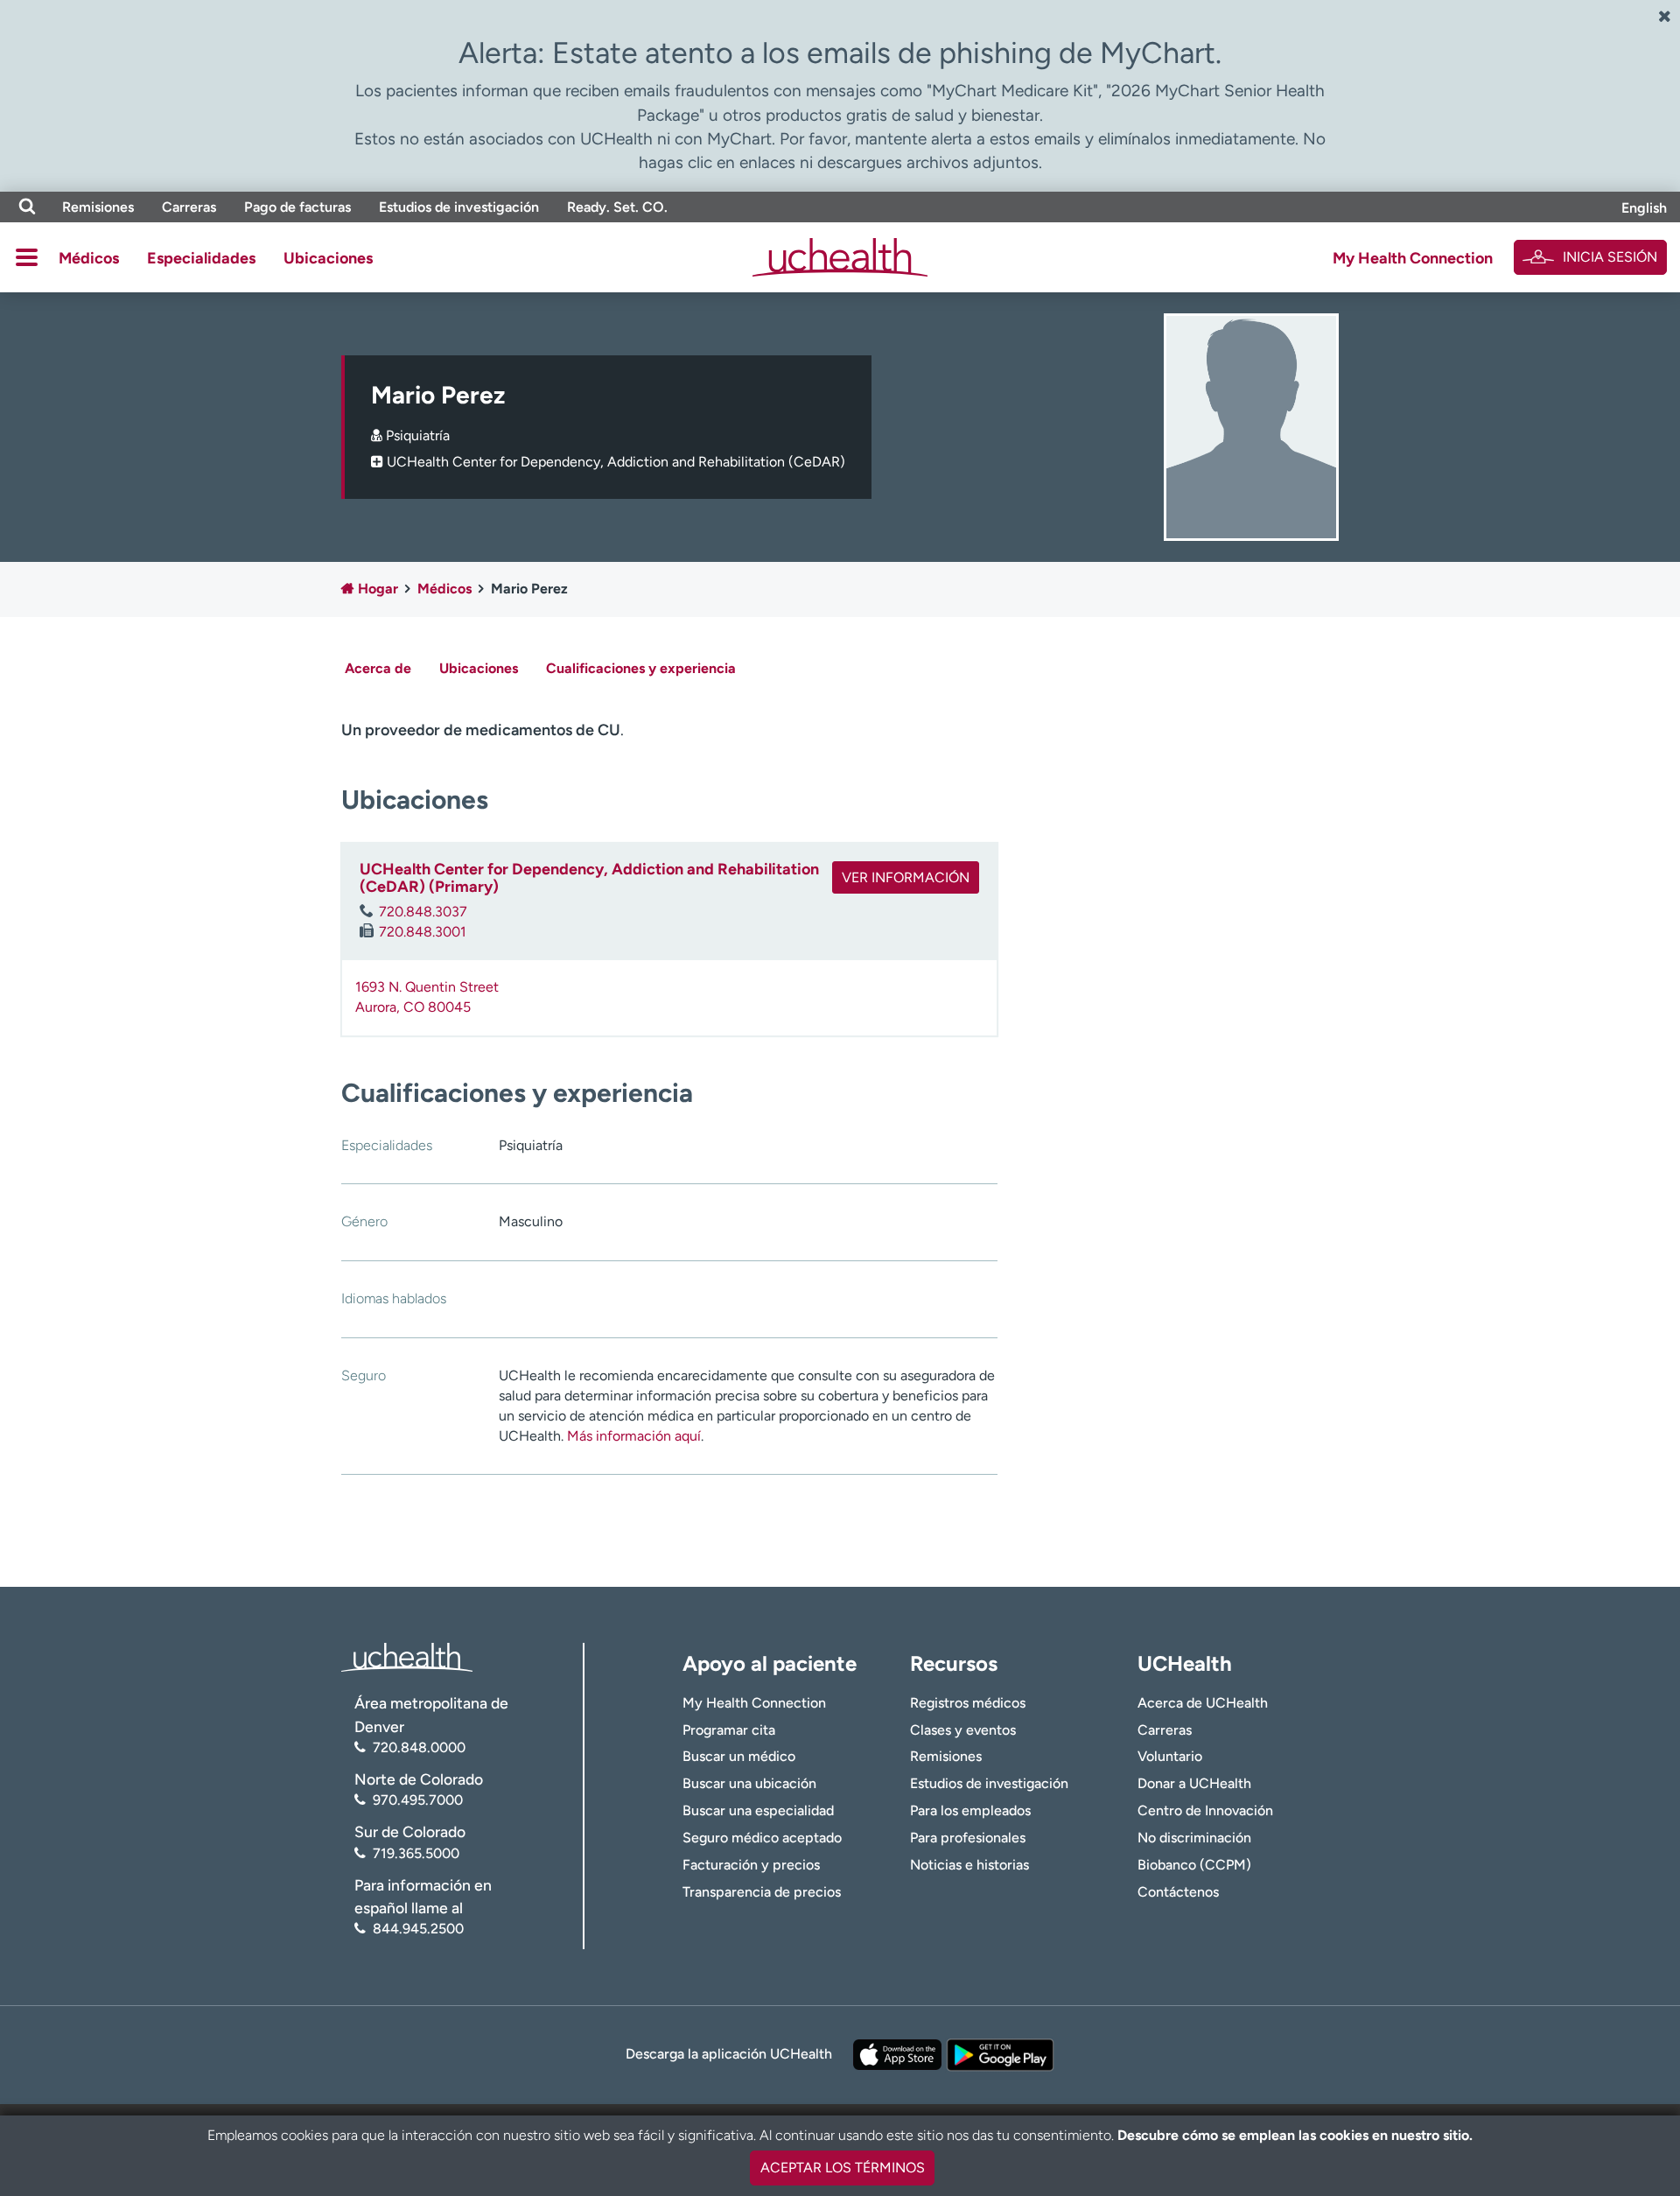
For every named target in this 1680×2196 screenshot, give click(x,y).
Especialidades (201, 258)
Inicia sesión (1610, 257)
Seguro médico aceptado (762, 1838)
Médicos (89, 258)
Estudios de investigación (459, 207)
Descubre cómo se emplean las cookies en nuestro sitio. (1295, 2135)
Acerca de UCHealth (1203, 1703)
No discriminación (1194, 1838)
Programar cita (729, 1730)
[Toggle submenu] (27, 257)
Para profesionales (968, 1838)
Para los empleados (970, 1810)
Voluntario (1170, 1756)
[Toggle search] (27, 207)
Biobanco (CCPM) (1194, 1865)
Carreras (189, 207)
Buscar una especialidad (758, 1810)
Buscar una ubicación (749, 1783)
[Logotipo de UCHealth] (407, 1656)
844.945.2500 (418, 1929)
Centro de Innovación (1205, 1810)
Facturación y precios (751, 1865)
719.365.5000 (416, 1853)
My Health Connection (1413, 258)
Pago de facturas (297, 207)
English (1644, 208)
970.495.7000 (418, 1800)
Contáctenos (1178, 1892)
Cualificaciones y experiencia (641, 668)
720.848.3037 (423, 912)
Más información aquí (634, 1436)
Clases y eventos (963, 1730)
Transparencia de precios (762, 1892)
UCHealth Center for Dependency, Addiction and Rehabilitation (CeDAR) (616, 462)
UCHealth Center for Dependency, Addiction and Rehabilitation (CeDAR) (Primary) (589, 878)
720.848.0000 (419, 1747)
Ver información (906, 877)
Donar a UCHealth (1194, 1783)
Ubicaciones (328, 258)
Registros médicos (968, 1703)
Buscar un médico (739, 1756)
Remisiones (98, 207)
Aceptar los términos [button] (843, 2168)
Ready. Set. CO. (617, 207)
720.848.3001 (423, 932)
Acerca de (378, 668)
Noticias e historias (969, 1865)
